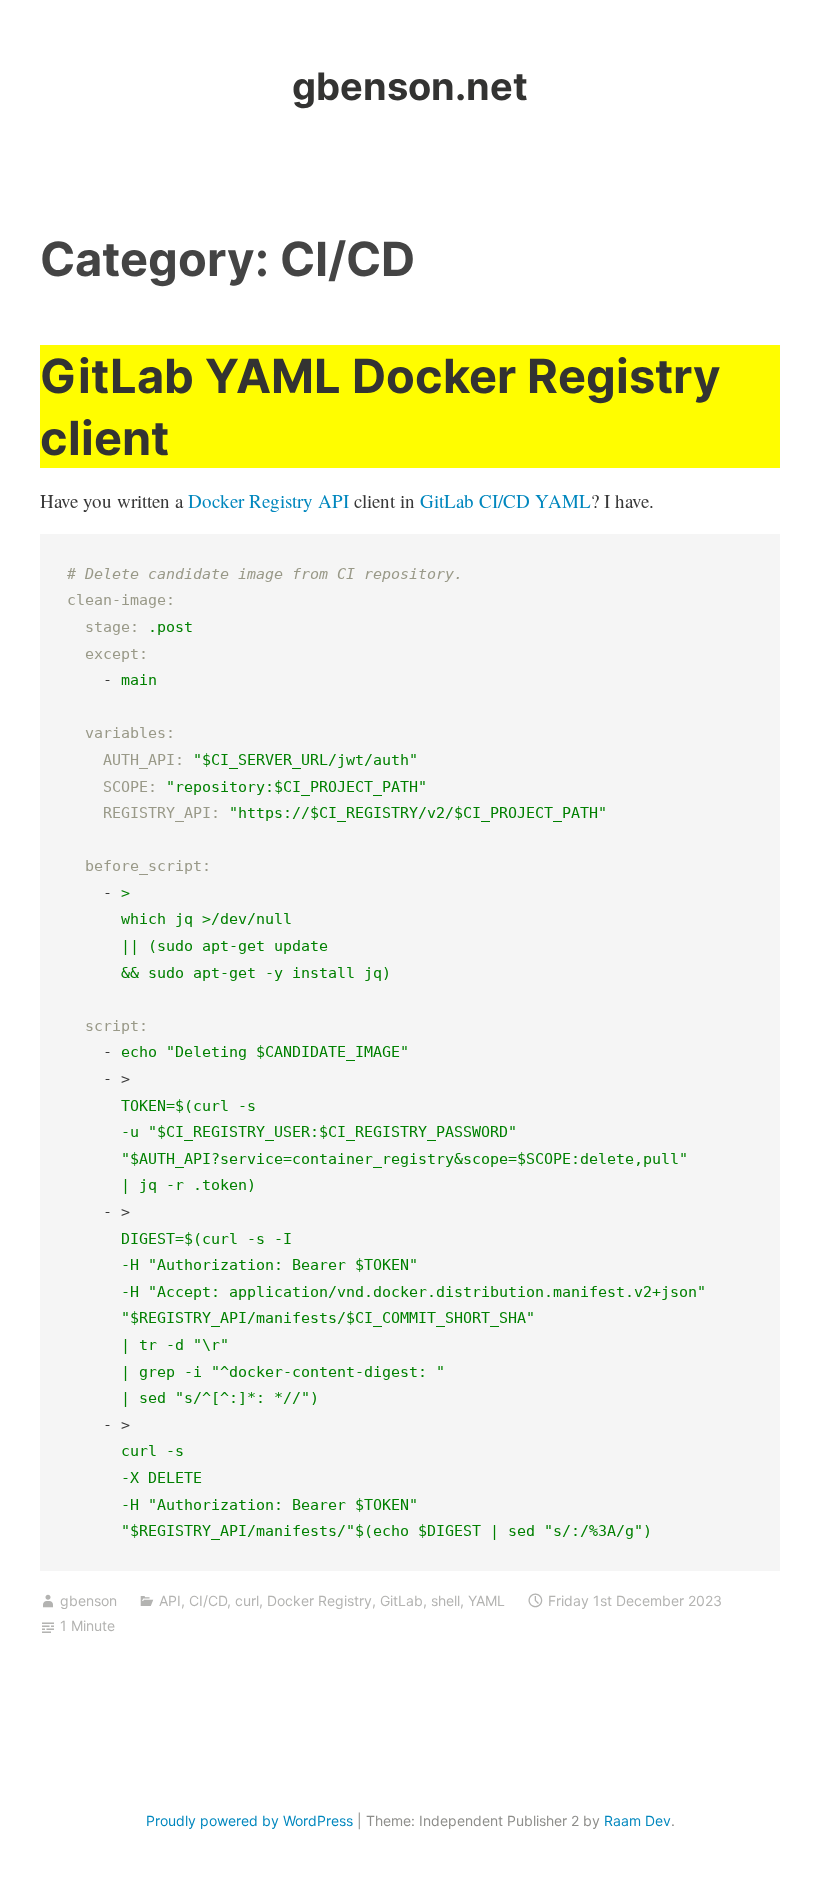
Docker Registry (319, 1600)
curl (247, 1600)
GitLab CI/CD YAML (505, 500)
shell (445, 1600)
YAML (486, 1600)
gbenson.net (410, 86)
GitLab (401, 1600)
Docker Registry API (268, 500)
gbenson (88, 1600)
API (170, 1600)
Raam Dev (637, 1820)
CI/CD (208, 1600)
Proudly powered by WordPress (249, 1820)
